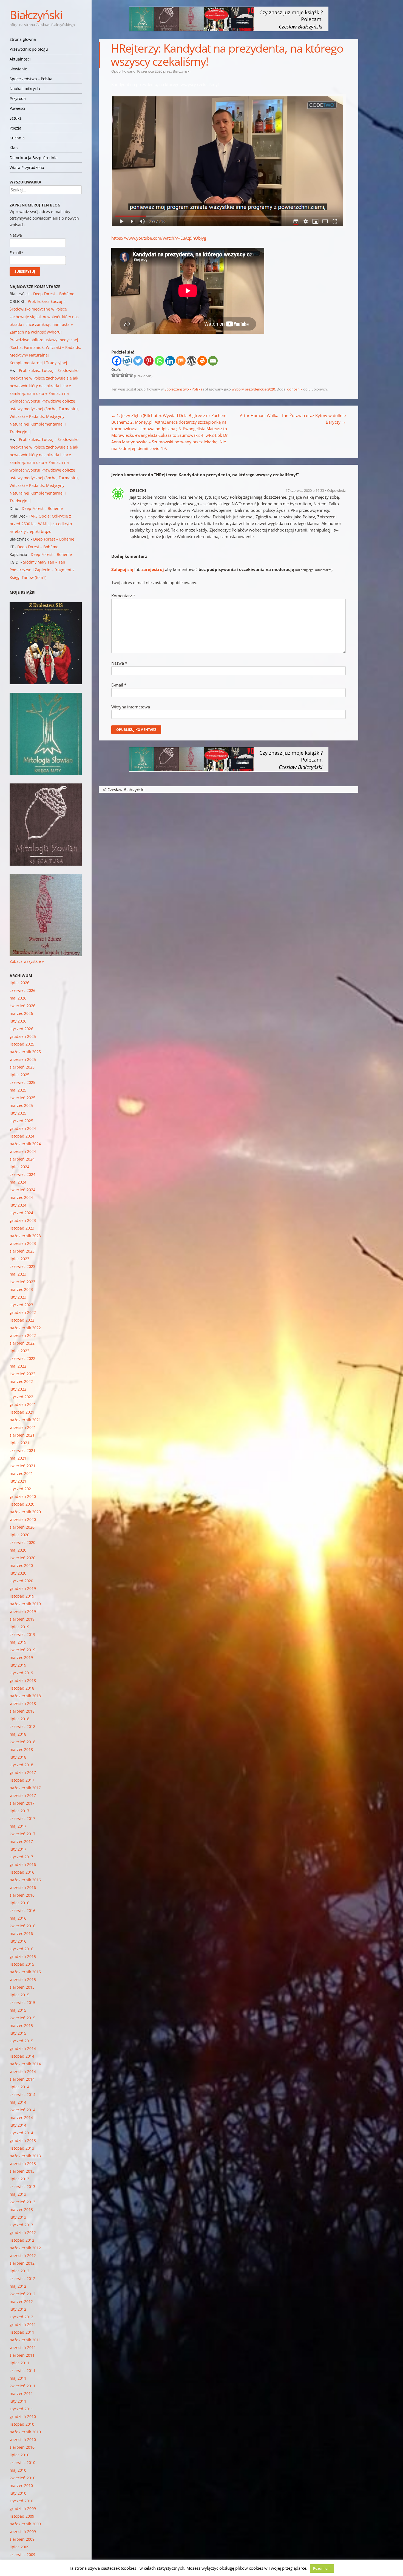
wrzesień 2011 (23, 2347)
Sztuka (16, 118)
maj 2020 (18, 1550)
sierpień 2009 (22, 2539)
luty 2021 (18, 1481)
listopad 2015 (22, 1964)
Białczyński (36, 15)
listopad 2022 (22, 1320)
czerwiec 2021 (22, 1450)
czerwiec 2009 (22, 2555)
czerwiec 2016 (22, 1910)
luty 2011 (18, 2401)
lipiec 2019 (19, 1627)
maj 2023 (18, 1274)
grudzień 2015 (23, 1956)
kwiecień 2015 (22, 2018)
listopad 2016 (22, 1872)
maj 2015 (18, 2010)
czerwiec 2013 (22, 2186)
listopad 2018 (22, 1688)
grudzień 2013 (23, 2140)
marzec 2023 (21, 1289)
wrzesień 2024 (23, 1151)
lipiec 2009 (19, 2547)
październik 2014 (25, 2064)
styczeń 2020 (21, 1581)
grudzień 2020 (23, 1496)
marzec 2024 (21, 1197)
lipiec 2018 (19, 1719)
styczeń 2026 (21, 1029)
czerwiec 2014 (22, 2094)
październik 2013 (25, 2156)
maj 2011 (18, 2378)
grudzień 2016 (23, 1864)
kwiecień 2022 (22, 1374)
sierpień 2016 (22, 1895)
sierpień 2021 (22, 1435)
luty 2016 (18, 1941)
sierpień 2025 (22, 1067)
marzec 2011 (21, 2393)
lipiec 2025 (19, 1075)
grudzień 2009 (23, 2508)
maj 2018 (18, 1734)
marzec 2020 (21, 1565)
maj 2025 (18, 1090)
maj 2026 (18, 998)
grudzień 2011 (23, 2324)
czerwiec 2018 (22, 1726)
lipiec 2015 (19, 1995)
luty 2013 (18, 2217)
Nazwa (119, 663)
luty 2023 (18, 1297)
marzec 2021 (21, 1473)
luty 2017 (18, 1849)
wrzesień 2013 (23, 2163)
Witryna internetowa (131, 707)
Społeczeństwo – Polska (31, 79)
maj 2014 (18, 2102)
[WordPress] (191, 361)
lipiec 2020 (19, 1535)
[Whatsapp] (159, 361)
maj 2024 (18, 1182)
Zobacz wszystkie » (27, 961)
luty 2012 (18, 2309)
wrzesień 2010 (23, 2439)
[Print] (202, 361)
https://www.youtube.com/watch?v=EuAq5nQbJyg (159, 238)
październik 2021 (25, 1420)
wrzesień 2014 (23, 2071)
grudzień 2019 (23, 1588)
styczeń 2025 (21, 1121)
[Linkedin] (170, 361)
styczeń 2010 (21, 2501)
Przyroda (18, 98)
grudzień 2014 (23, 2048)
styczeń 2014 (21, 2133)
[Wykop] (127, 361)
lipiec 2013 (19, 2179)
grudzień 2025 (23, 1036)
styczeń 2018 (21, 1765)
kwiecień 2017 (22, 1834)
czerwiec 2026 (22, 990)
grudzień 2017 (23, 1772)
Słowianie (18, 69)
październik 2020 (25, 1512)
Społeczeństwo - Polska (183, 389)
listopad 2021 (22, 1412)
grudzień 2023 (23, 1220)
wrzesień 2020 (23, 1519)
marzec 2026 (21, 1013)
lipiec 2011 (19, 2363)
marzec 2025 (21, 1105)
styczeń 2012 (21, 2317)
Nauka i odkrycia (25, 89)
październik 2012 (25, 2248)
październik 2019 (25, 1604)
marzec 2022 (21, 1381)
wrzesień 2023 (23, 1243)
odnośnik (295, 389)
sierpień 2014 (22, 2079)
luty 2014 (18, 2125)
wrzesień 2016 (23, 1887)
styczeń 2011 (21, 2409)
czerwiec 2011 (22, 2370)
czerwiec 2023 (22, 1266)
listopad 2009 (22, 2516)
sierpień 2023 (22, 1251)
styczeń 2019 (21, 1673)
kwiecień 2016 (22, 1926)
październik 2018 (25, 1696)
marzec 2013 (21, 2209)
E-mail (119, 685)
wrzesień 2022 (23, 1335)
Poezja (15, 128)
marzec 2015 (21, 2025)
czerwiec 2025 (22, 1082)
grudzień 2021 (23, 1404)
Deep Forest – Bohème (54, 294)
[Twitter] (138, 361)
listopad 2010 (22, 2424)
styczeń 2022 (21, 1397)
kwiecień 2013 (22, 2202)
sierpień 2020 (22, 1527)
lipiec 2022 (19, 1351)
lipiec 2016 (19, 1903)
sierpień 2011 (22, 2355)
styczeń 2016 (21, 1949)
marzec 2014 (21, 2117)
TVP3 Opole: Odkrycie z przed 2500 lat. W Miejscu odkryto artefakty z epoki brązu (41, 524)
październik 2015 (25, 1972)
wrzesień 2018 (23, 1703)
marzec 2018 (21, 1749)
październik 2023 (25, 1236)
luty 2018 (18, 1757)
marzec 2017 (21, 1841)
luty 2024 (18, 1205)
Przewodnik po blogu (29, 49)
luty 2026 (18, 1021)
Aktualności (20, 59)
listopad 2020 (22, 1504)
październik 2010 (25, 2432)
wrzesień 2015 (23, 1979)
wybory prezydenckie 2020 (253, 389)
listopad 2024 (22, 1136)
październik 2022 (25, 1328)
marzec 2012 (21, 2301)
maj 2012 (18, 2286)
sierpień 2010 (22, 2447)
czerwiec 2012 (22, 2278)
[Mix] (181, 361)
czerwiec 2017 (22, 1818)
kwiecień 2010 (22, 2478)
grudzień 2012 (23, 2232)
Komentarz (123, 596)
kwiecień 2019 (22, 1650)
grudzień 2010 (23, 2416)
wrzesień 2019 (23, 1611)
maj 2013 (18, 2194)
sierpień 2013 (22, 2171)
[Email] (213, 361)
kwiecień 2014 (22, 2110)
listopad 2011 (22, 2332)
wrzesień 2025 (23, 1059)
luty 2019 (18, 1665)
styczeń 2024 (21, 1213)
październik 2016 (25, 1880)
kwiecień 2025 (22, 1098)
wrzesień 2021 (23, 1427)
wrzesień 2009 (23, 2532)
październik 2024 (25, 1144)
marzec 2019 (21, 1657)
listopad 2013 (22, 2148)
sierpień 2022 (22, 1343)
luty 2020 (18, 1573)
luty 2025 (18, 1113)
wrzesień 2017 (23, 1795)
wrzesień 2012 (23, 2255)
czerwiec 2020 (22, 1542)
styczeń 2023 (21, 1305)
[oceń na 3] (122, 375)
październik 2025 (25, 1052)
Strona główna (23, 39)
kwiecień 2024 (22, 1190)
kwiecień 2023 (22, 1282)
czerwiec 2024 (22, 1174)
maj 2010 (18, 2470)
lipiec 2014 (19, 2087)
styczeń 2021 (21, 1489)
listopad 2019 (22, 1596)
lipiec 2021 (19, 1443)
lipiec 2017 (19, 1811)
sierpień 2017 (22, 1803)
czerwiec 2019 (22, 1634)
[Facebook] (117, 361)
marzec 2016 (21, 1933)
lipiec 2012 (19, 2271)
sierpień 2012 (22, 2263)
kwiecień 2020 (22, 1558)
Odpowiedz (336, 490)
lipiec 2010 (19, 2455)
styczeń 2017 (21, 1857)
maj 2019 (18, 1642)
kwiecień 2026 (22, 1006)
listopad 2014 (22, 2056)
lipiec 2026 (19, 983)
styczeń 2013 (21, 2225)
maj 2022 (18, 1366)
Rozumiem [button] (322, 2568)
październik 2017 (25, 1788)
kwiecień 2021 (22, 1466)
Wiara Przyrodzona (27, 167)
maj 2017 (18, 1826)
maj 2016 (18, 1918)
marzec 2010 (21, 2485)
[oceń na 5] (131, 375)
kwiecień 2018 (22, 1742)
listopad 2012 (22, 2240)
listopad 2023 (22, 1228)
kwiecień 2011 (22, 2386)
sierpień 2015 (22, 1987)
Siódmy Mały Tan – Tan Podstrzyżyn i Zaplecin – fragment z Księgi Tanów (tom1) (42, 570)
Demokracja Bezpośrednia (34, 158)
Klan (14, 148)
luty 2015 (18, 2033)
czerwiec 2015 (22, 2002)
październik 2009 (25, 2524)
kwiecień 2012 (22, 2294)
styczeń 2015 (21, 2041)
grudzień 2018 (23, 1680)
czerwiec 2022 (22, 1358)
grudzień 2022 (23, 1312)
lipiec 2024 (19, 1167)
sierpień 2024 (22, 1159)
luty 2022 (18, 1389)
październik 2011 (25, 2340)
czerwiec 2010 (22, 2462)
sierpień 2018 (22, 1711)
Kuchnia (17, 138)
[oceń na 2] (118, 375)
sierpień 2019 (22, 1619)
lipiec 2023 (19, 1259)
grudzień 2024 (23, 1128)
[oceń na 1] (113, 375)
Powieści (17, 108)
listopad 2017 (22, 1780)
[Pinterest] (149, 361)
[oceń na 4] (127, 375)
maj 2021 (18, 1458)
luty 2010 (18, 2493)
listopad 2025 (22, 1044)
